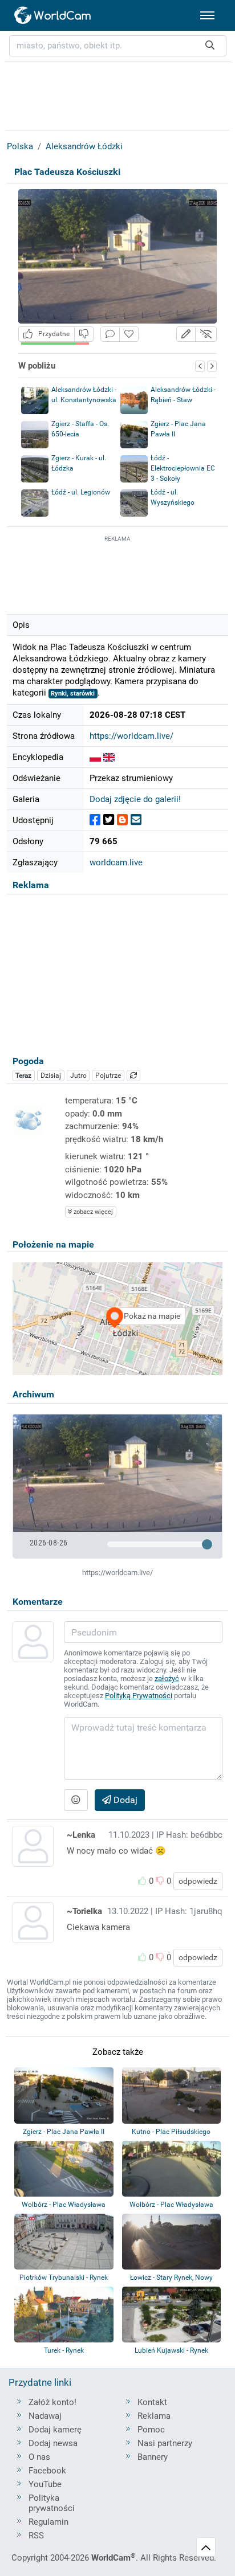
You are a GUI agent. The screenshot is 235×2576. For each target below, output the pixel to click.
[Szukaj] (210, 46)
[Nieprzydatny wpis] (84, 334)
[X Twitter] (109, 820)
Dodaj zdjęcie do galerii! (135, 799)
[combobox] (118, 46)
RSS (36, 2536)
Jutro (78, 1076)
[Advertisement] (117, 573)
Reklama (154, 2416)
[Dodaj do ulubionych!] (129, 334)
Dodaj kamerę (55, 2430)
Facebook (47, 2471)
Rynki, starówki (73, 694)
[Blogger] (122, 820)
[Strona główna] (53, 15)
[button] (186, 334)
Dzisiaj (51, 1076)
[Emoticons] (76, 1800)
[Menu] (207, 15)
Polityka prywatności (52, 2503)
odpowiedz (198, 1881)
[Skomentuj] (110, 334)
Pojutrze (108, 1076)
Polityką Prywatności (139, 1696)
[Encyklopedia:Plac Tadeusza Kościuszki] (95, 757)
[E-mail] (136, 820)
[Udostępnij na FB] (95, 820)
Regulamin (48, 2522)
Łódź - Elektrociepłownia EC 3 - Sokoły (183, 468)
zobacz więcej (92, 1212)
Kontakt (152, 2402)
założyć (167, 1679)
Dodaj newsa (53, 2443)
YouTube (45, 2484)
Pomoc (151, 2430)
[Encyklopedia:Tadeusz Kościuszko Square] (109, 757)
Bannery (153, 2457)
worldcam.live (116, 862)
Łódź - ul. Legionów (81, 492)
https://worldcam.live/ (131, 736)
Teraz (23, 1076)
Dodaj (124, 1800)
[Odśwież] (133, 1076)
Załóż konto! (52, 2402)
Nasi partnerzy (165, 2443)
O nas (39, 2457)
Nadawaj (45, 2416)
